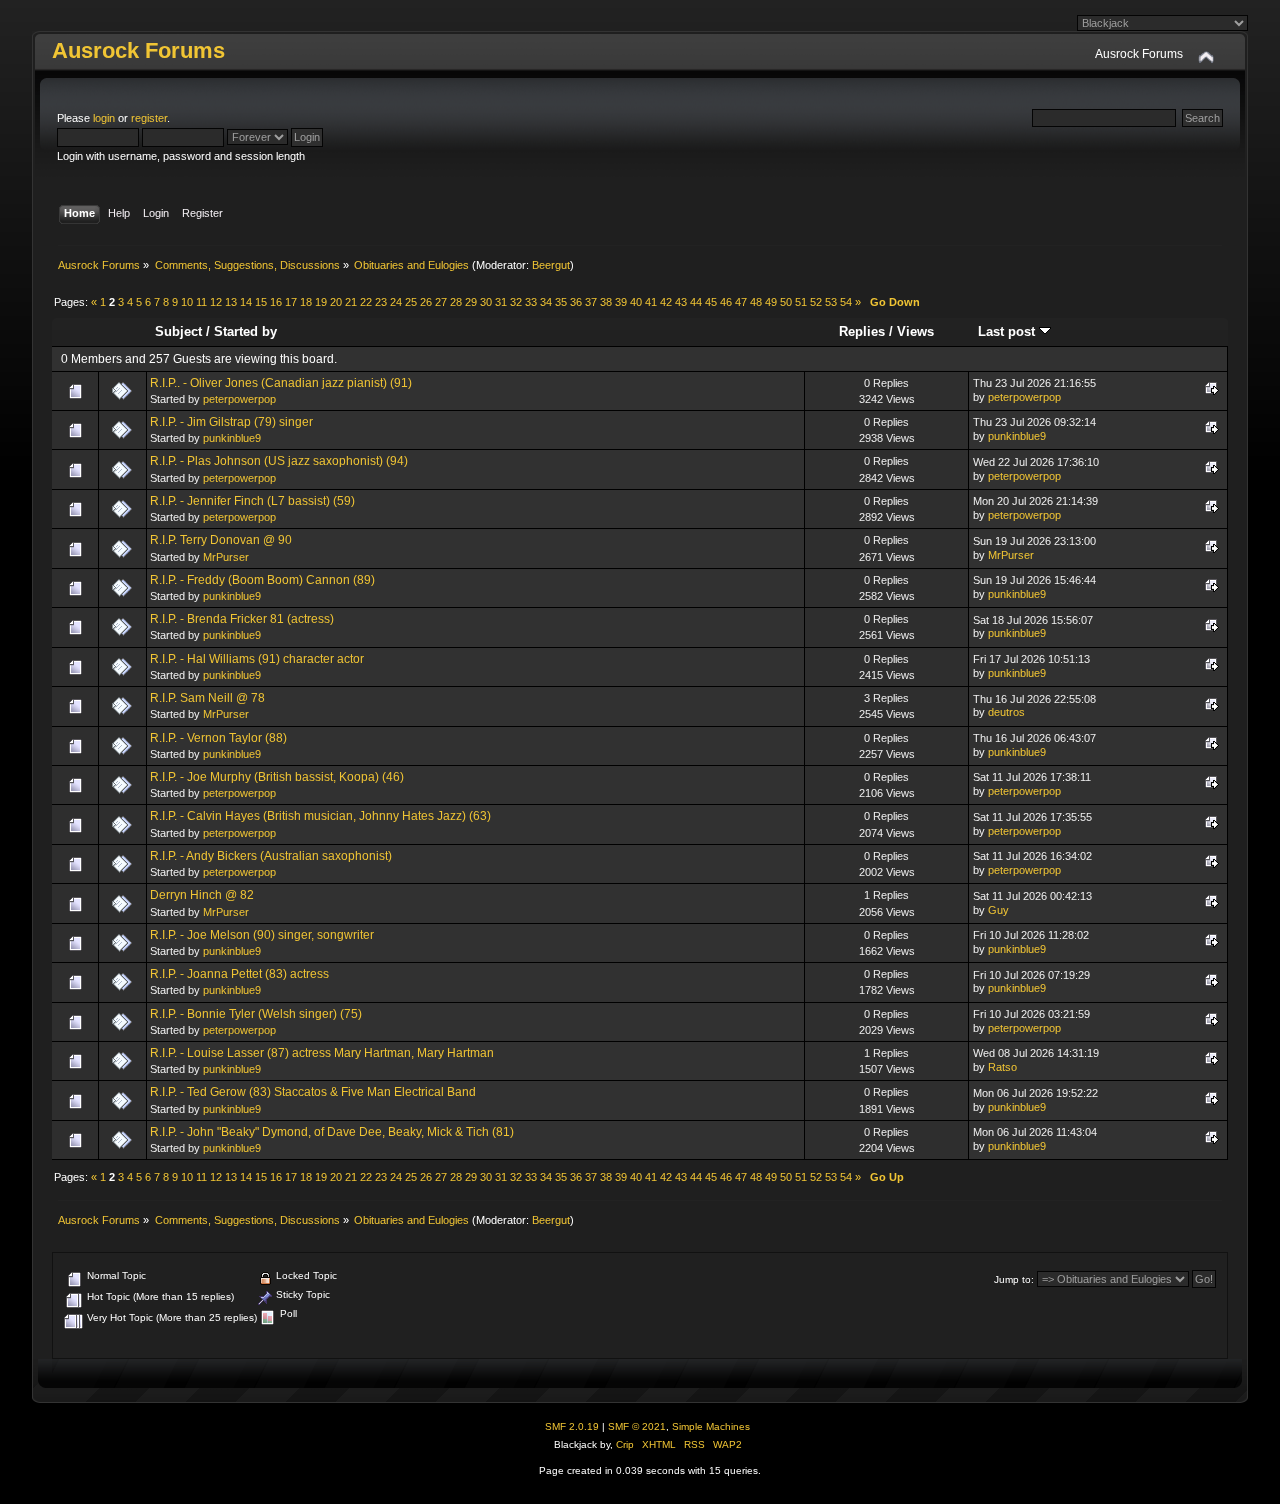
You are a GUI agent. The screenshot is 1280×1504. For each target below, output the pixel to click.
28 (456, 302)
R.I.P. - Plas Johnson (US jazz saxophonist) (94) (279, 461)
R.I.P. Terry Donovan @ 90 (221, 540)
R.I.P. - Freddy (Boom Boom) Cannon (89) (262, 580)
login (104, 118)
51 (801, 302)
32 (516, 302)
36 (576, 302)
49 (771, 302)
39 (621, 302)
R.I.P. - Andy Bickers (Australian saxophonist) (271, 856)
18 (306, 302)
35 (561, 302)
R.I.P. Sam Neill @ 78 (207, 698)
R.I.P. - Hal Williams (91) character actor (257, 659)
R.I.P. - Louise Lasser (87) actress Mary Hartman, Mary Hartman (322, 1053)
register (149, 118)
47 (741, 302)
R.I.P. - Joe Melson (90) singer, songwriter (262, 935)
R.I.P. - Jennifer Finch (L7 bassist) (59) (252, 501)
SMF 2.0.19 (572, 1426)
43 (681, 302)
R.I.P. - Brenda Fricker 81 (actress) (242, 619)
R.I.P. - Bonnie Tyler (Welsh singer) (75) (256, 1014)
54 (846, 302)
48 (756, 302)
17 (291, 302)
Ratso (1002, 1067)
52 (816, 302)
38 (606, 302)
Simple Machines (711, 1426)
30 (486, 302)
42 (666, 302)
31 (501, 302)
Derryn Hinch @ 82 (202, 895)
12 (216, 302)
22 (366, 302)
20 (336, 302)
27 (441, 302)
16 (276, 302)
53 (831, 302)
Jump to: (1014, 1279)
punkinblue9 (232, 438)
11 (201, 302)
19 (321, 302)
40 (636, 302)
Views (915, 331)
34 (546, 302)
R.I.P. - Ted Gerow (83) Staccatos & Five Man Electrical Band (313, 1092)
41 (651, 302)
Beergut (551, 265)
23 (381, 302)
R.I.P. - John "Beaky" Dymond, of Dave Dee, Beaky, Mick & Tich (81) (332, 1132)
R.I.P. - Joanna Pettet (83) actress (239, 974)
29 (471, 302)
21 (351, 302)
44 (696, 302)
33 (531, 302)
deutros (1006, 712)
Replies (862, 331)
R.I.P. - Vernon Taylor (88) (218, 738)
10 (187, 302)
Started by (245, 331)
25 (411, 302)
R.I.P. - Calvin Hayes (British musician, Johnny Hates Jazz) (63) (320, 816)
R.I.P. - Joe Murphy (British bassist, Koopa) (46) (277, 777)
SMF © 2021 (637, 1426)
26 (426, 302)
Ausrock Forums (138, 50)
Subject (178, 331)
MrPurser (226, 557)
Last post (1008, 331)
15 (261, 302)
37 (591, 302)
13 (231, 302)
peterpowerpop (239, 399)
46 (726, 302)
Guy (998, 910)
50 (786, 302)
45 (711, 302)
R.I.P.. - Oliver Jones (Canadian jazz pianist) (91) (281, 383)
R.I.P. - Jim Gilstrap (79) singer (231, 422)
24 (396, 302)
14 (246, 302)
